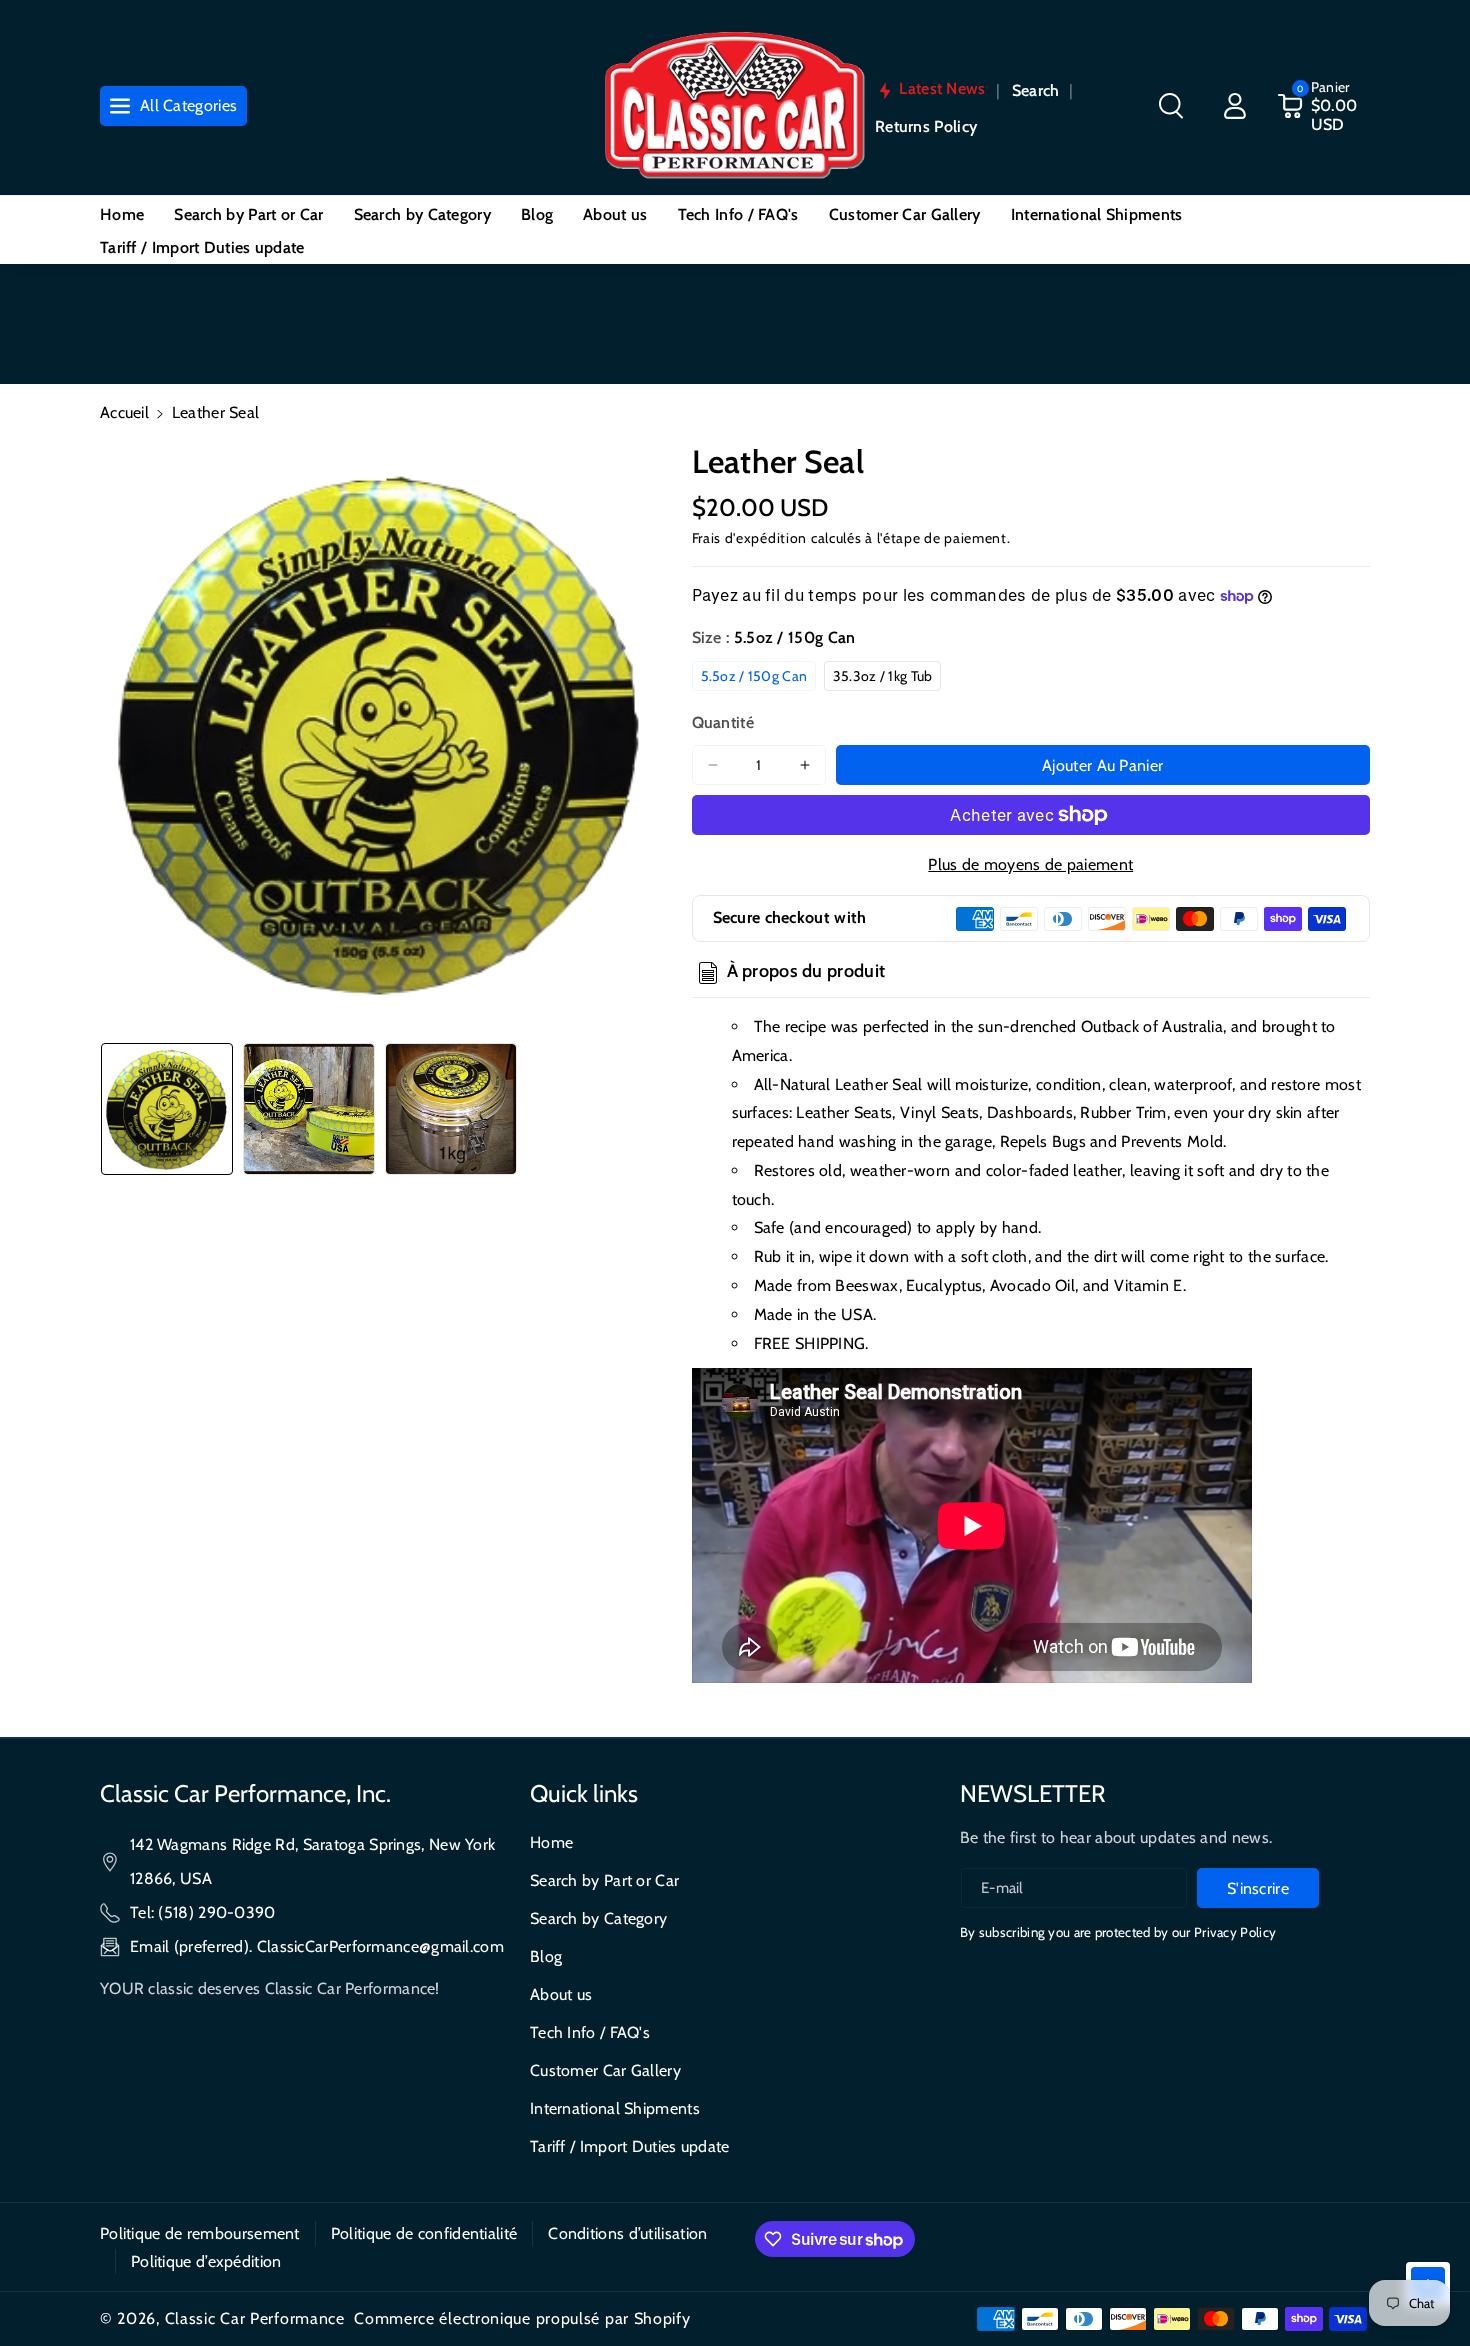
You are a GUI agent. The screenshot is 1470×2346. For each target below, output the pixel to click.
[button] (1171, 106)
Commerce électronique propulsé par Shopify (522, 2318)
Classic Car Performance (255, 2318)
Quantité (723, 722)
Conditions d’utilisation (627, 2233)
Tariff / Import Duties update (630, 2146)
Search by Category (598, 1918)
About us (561, 1994)
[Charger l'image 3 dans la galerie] (451, 1109)
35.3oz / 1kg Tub (883, 676)
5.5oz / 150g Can (754, 676)
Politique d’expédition (206, 2261)
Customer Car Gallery (605, 2070)
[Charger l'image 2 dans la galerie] (309, 1109)
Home (551, 1842)
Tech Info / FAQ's (590, 2032)
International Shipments (615, 2108)
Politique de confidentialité (424, 2233)
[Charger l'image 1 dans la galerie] (167, 1109)
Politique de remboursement (200, 2233)
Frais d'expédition (750, 538)
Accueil (124, 412)
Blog (546, 1956)
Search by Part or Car (604, 1880)
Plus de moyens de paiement (1030, 864)
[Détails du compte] (1235, 106)
